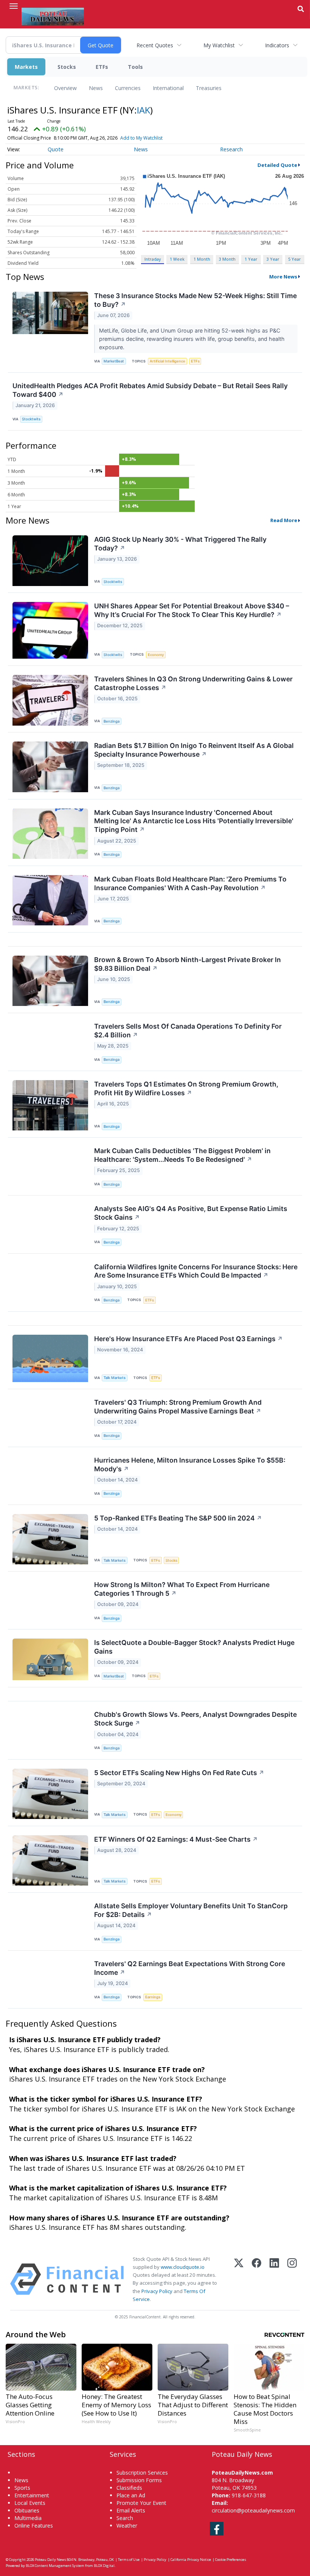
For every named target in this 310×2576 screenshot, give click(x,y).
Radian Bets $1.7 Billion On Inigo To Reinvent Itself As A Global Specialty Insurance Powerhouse (194, 750)
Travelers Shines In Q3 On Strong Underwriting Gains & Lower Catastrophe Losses (193, 683)
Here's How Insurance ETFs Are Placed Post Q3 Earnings (188, 1339)
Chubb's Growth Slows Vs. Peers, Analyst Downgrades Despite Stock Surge (195, 1719)
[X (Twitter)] (239, 2279)
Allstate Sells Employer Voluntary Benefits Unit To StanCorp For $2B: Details (191, 1910)
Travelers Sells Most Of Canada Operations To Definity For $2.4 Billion (188, 1031)
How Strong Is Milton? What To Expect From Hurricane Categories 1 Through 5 (182, 1589)
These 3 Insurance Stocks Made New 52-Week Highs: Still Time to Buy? (195, 300)
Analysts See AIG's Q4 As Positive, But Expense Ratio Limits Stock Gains (191, 1213)
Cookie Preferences (231, 2560)
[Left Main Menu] (14, 6)
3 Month (227, 259)
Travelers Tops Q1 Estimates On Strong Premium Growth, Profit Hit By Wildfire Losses (186, 1088)
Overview (65, 88)
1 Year (251, 259)
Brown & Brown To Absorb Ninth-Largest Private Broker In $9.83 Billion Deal (188, 964)
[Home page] (53, 16)
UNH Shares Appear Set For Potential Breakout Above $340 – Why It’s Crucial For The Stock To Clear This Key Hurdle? (192, 610)
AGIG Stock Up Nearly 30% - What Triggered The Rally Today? (180, 544)
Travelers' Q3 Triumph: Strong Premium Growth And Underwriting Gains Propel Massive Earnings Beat (178, 1407)
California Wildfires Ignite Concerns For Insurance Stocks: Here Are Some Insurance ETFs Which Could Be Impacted (196, 1271)
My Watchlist (219, 45)
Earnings (153, 1997)
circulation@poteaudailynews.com (253, 2510)
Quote (56, 149)
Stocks (67, 67)
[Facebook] (257, 2279)
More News (283, 277)
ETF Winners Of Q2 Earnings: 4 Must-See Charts (176, 1839)
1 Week (177, 259)
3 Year (273, 259)
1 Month (202, 259)
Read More (284, 520)
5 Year (294, 259)
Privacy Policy (157, 2291)
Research (231, 149)
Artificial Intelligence (167, 361)
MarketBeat (114, 361)
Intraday (153, 259)
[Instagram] (292, 2279)
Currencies (128, 88)
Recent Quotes (155, 45)
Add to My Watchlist (141, 138)
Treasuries (209, 88)
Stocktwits (31, 419)
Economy (156, 655)
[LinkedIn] (274, 2279)
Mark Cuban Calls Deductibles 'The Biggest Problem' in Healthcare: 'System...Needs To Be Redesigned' (182, 1155)
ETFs (102, 67)
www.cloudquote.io (183, 2267)
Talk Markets (115, 1378)
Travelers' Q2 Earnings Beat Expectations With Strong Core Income (190, 1968)
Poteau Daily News (50, 2560)
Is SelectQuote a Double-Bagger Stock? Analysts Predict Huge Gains (194, 1647)
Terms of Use (129, 2560)
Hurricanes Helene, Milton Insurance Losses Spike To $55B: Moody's (190, 1464)
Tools (135, 67)
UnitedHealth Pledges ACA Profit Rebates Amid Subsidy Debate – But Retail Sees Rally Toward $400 (150, 390)
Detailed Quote (277, 165)
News (96, 88)
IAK (143, 110)
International (168, 88)
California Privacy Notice (191, 2560)
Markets (26, 67)
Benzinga (112, 721)
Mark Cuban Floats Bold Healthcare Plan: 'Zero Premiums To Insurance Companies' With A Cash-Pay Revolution (190, 883)
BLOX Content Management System (55, 2566)
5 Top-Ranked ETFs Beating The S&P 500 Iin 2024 (178, 1518)
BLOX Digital (104, 2566)
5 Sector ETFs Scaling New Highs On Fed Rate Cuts (179, 1773)
